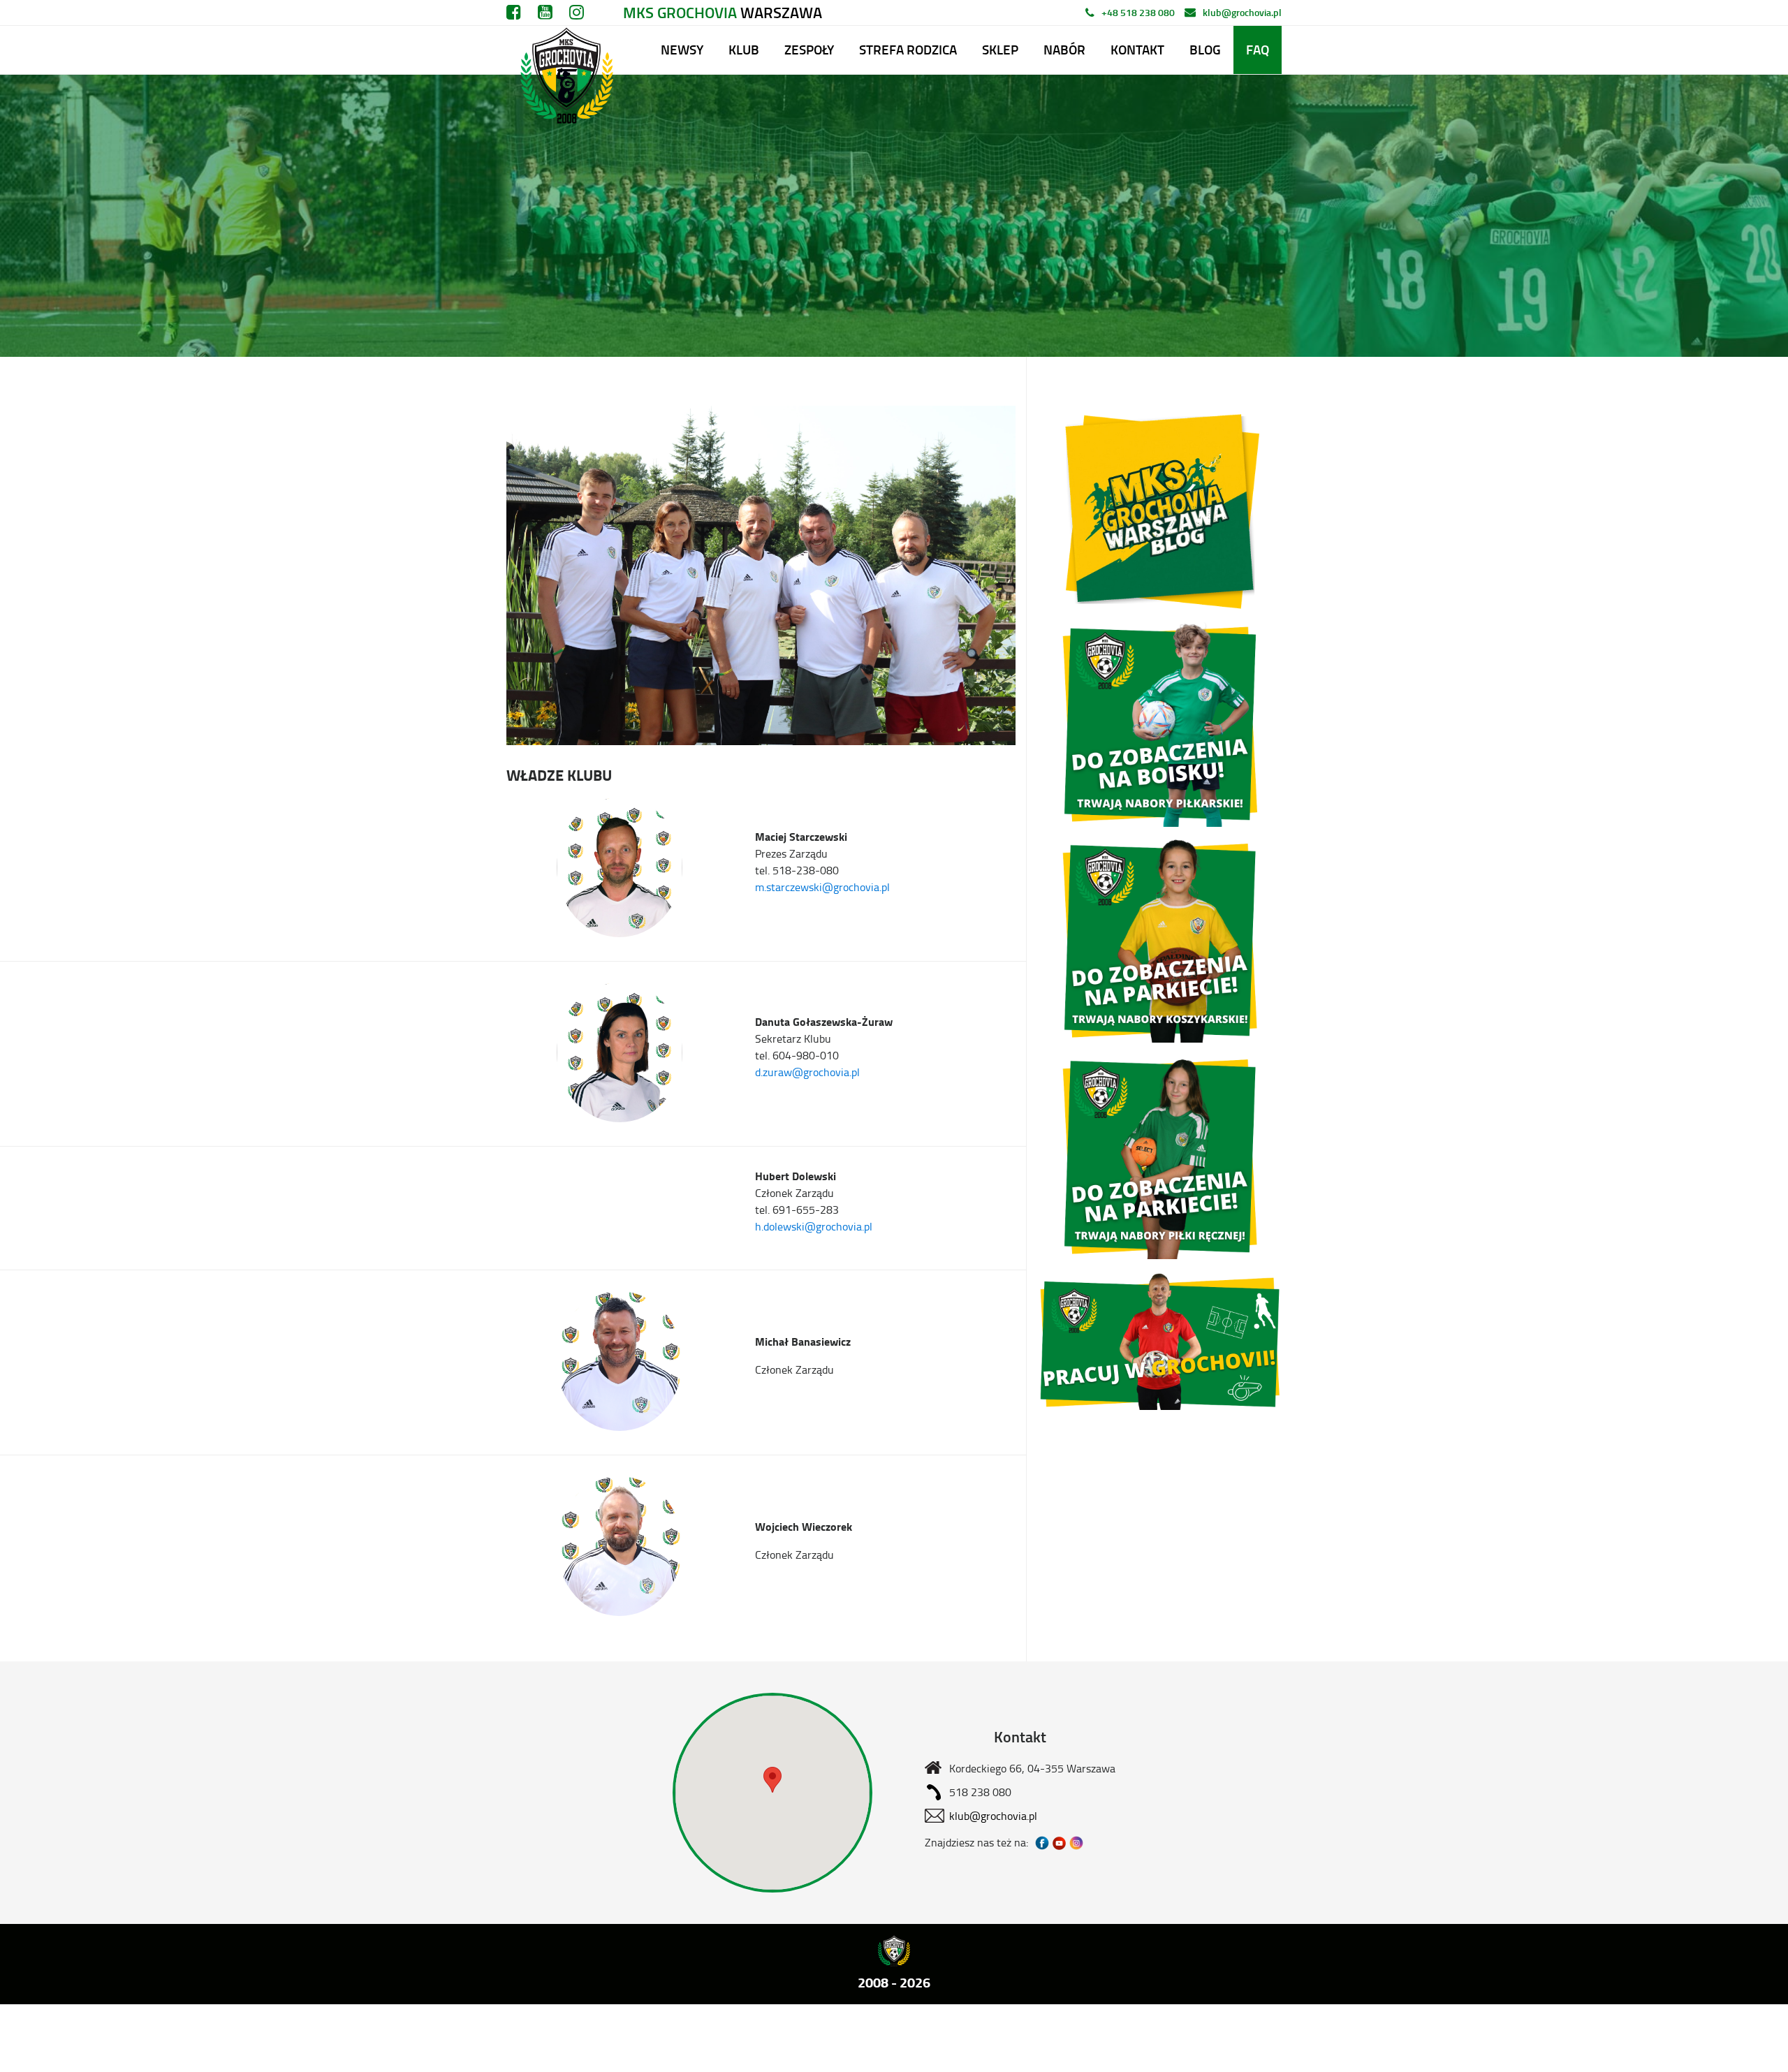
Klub (744, 49)
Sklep (1000, 49)
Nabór (1064, 49)
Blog (1205, 49)
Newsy (682, 49)
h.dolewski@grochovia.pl (814, 1226)
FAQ (1258, 49)
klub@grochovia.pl (1242, 12)
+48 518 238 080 (1138, 12)
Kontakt (1137, 49)
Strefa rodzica (908, 49)
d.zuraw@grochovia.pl (807, 1072)
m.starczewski (789, 887)
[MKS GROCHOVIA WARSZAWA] (565, 50)
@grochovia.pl (856, 887)
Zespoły (809, 49)
